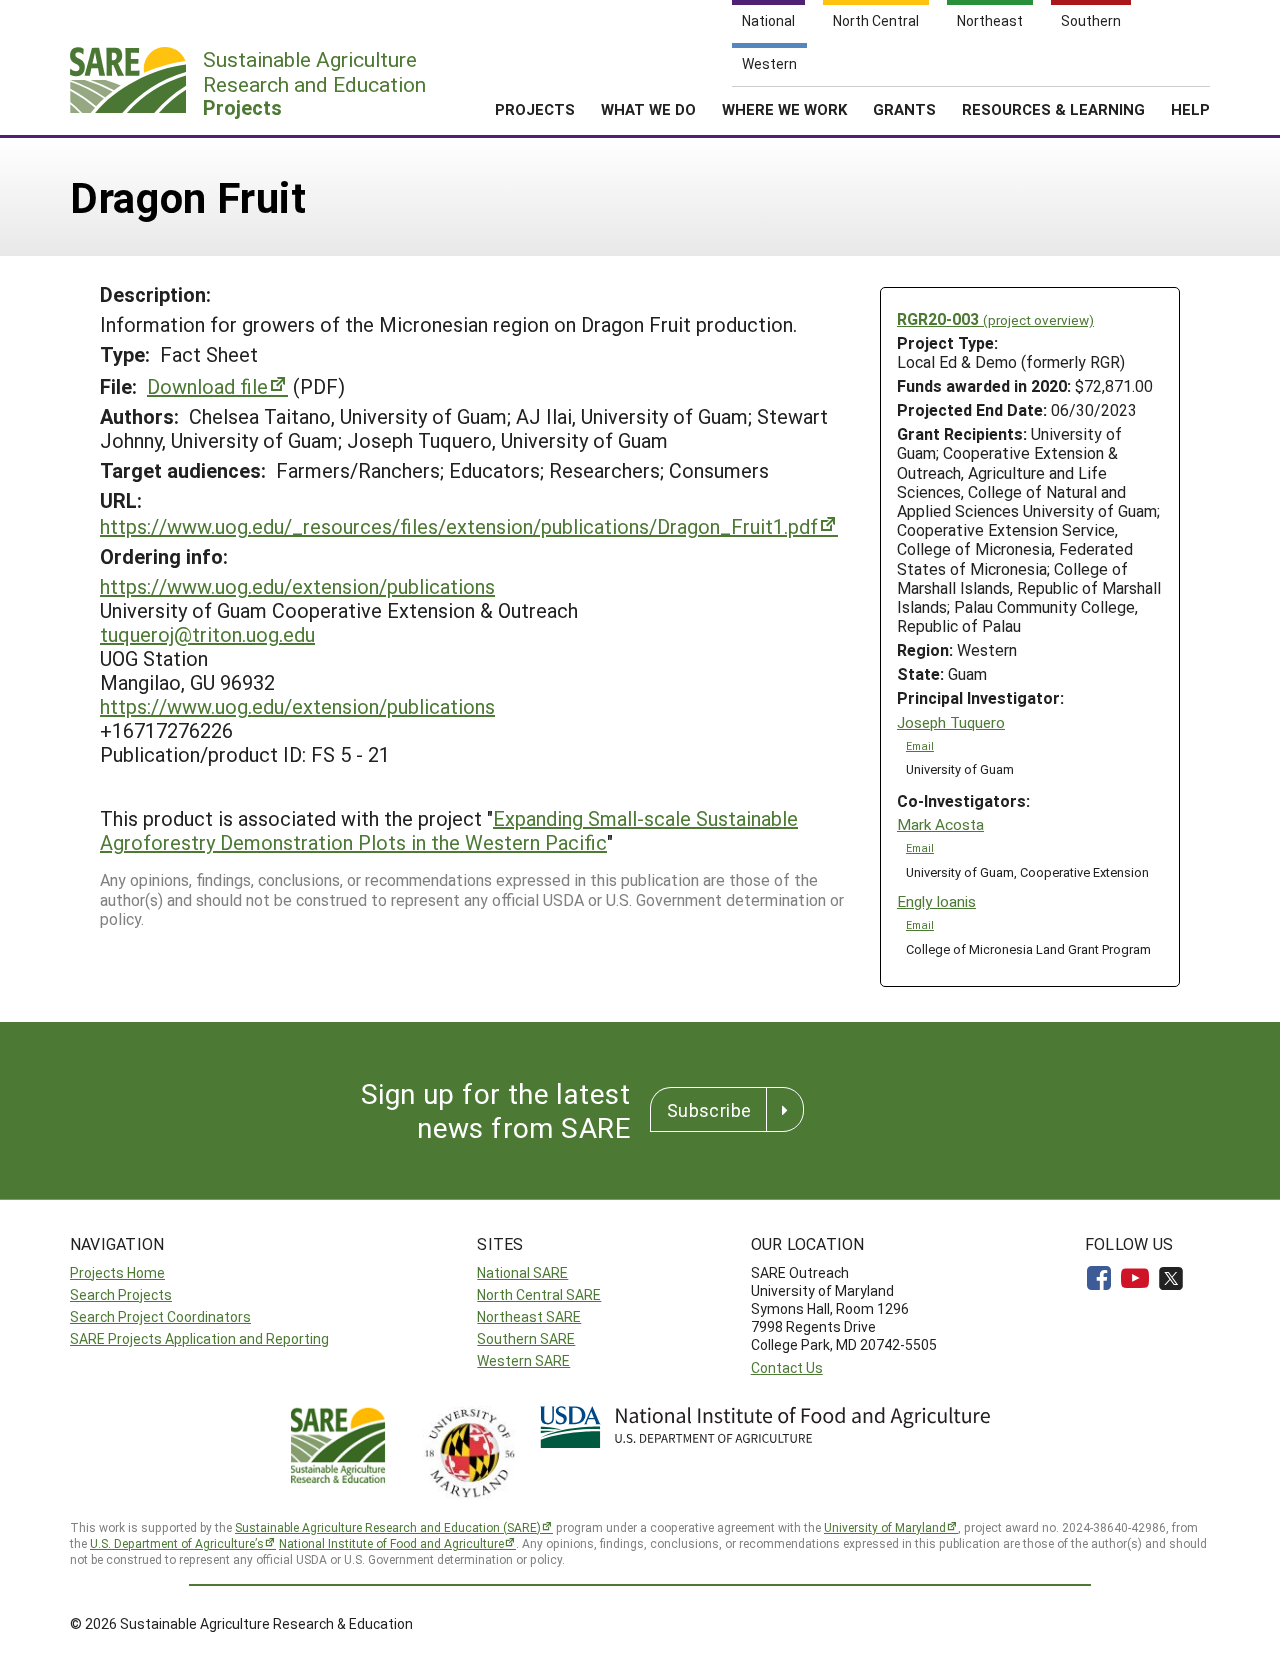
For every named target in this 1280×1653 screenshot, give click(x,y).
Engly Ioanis (936, 901)
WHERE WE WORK (784, 109)
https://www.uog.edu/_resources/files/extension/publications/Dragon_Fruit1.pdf (459, 526)
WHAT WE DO (648, 109)
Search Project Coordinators (160, 1316)
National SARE (522, 1272)
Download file (207, 386)
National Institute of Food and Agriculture (391, 1543)
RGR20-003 (995, 318)
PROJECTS (535, 109)
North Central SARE (539, 1294)
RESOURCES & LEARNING (1053, 109)
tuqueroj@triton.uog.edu (207, 634)
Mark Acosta (940, 824)
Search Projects (121, 1294)
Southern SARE (526, 1338)
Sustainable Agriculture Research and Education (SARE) (388, 1527)
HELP (1190, 109)
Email (920, 746)
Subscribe (709, 1110)
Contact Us (787, 1367)
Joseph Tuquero (951, 722)
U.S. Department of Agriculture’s (177, 1543)
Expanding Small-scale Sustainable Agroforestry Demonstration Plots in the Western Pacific (449, 830)
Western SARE (523, 1360)
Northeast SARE (529, 1316)
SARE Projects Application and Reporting (199, 1338)
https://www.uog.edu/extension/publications (297, 586)
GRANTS (904, 109)
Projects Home (117, 1272)
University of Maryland (885, 1527)
